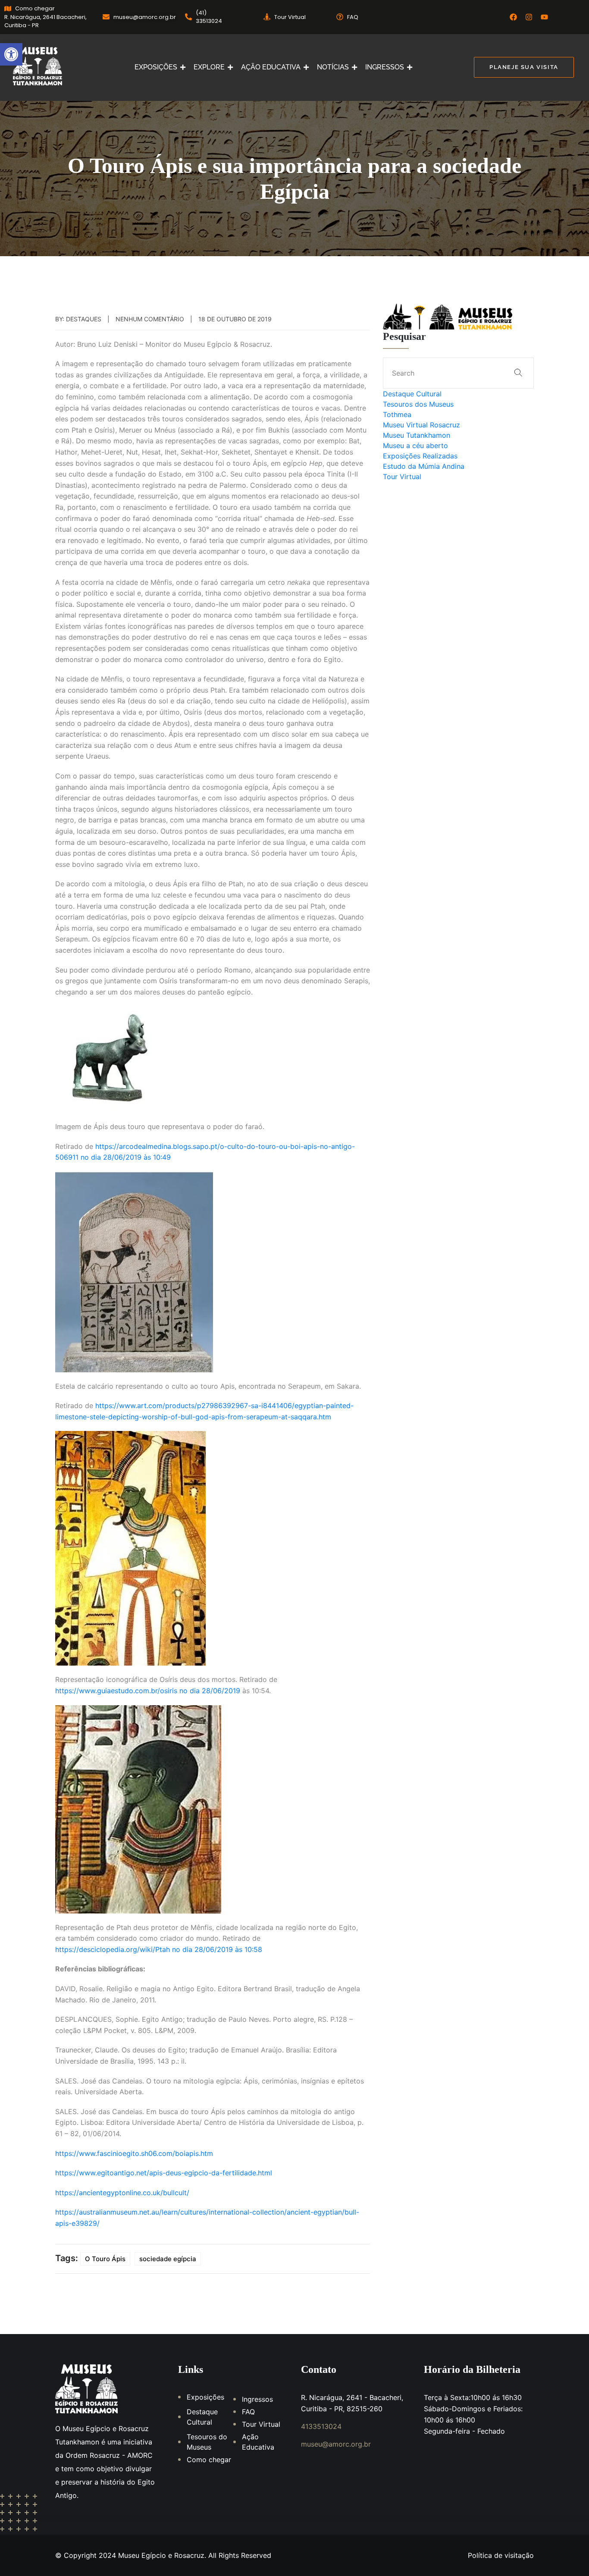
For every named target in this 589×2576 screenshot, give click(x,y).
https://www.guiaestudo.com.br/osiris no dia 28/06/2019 (148, 1691)
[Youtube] (544, 17)
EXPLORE (209, 67)
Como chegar (209, 2460)
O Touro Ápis (105, 2259)
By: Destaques (78, 319)
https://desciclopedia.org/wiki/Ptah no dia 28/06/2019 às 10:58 (159, 1949)
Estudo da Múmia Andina (424, 466)
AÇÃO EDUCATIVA (271, 67)
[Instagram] (529, 17)
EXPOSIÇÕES (156, 67)
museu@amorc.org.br (336, 2444)
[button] (11, 54)
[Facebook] (513, 17)
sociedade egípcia (168, 2259)
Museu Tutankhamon (417, 435)
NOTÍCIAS (333, 67)
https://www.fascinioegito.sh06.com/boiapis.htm (134, 2153)
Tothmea (397, 414)
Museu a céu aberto (415, 446)
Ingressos (257, 2399)
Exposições (205, 2397)
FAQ (248, 2412)
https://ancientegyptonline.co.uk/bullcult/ (122, 2193)
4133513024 (321, 2426)
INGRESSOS (385, 67)
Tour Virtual (402, 477)
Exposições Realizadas (420, 456)
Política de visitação (501, 2555)
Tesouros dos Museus (418, 404)
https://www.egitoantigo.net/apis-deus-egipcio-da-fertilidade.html (164, 2173)
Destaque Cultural (412, 394)
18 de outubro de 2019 (235, 319)
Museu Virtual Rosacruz (421, 425)
